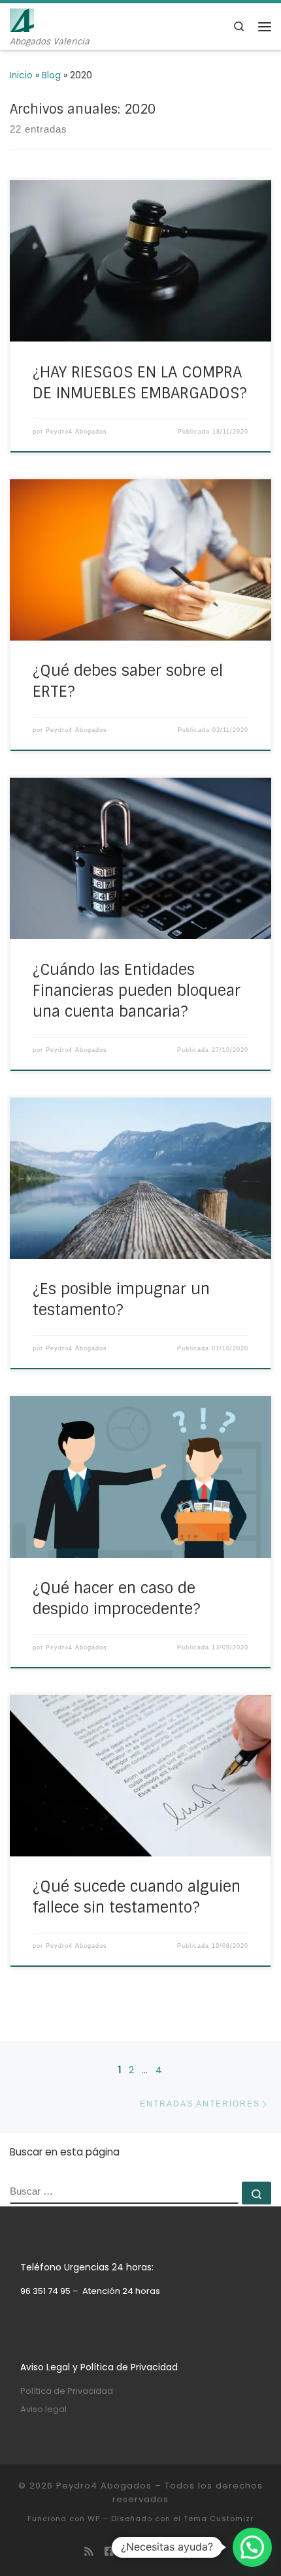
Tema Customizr (219, 2519)
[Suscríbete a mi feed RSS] (89, 2552)
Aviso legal (43, 2409)
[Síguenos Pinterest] (172, 2552)
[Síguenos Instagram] (151, 2552)
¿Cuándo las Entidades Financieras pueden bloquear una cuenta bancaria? (137, 991)
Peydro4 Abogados (76, 432)
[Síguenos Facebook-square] (109, 2552)
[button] (252, 2547)
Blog (51, 75)
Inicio (21, 75)
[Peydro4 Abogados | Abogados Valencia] (22, 19)
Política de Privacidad (67, 2391)
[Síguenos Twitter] (130, 2552)
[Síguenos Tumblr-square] (192, 2552)
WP (94, 2519)
